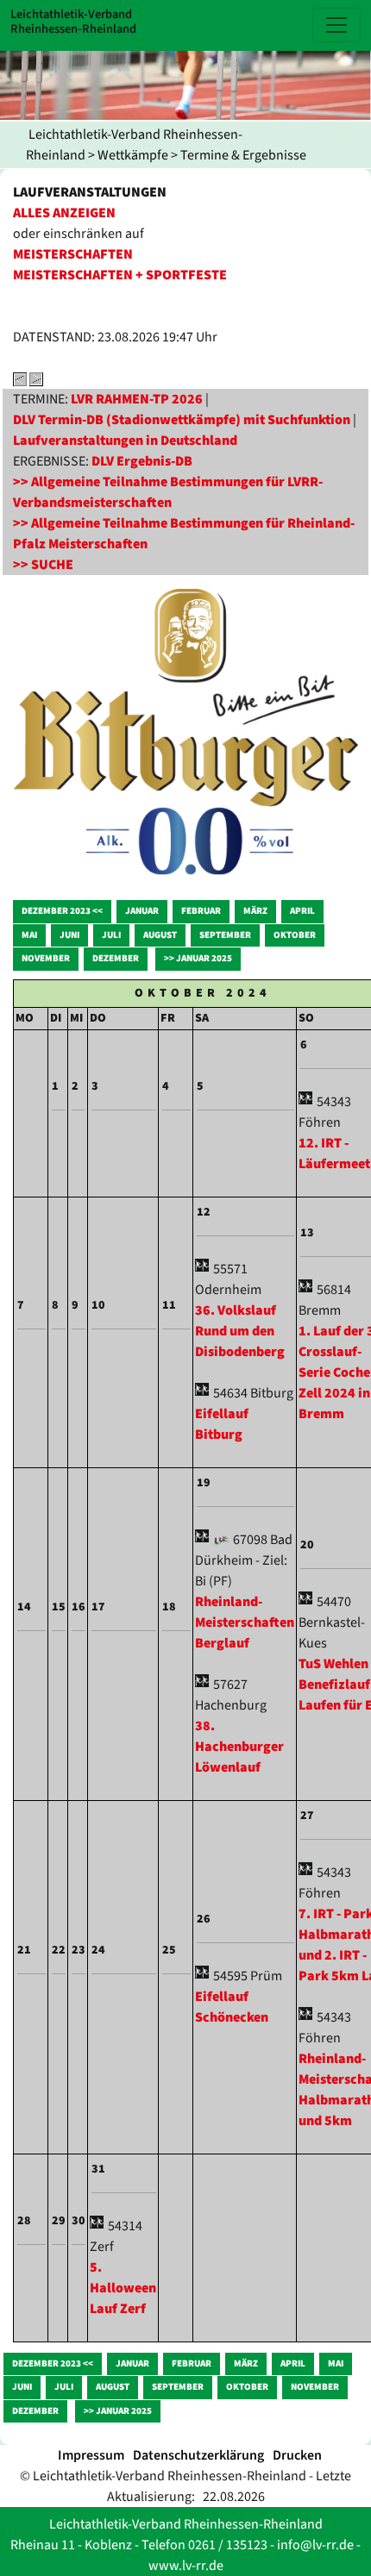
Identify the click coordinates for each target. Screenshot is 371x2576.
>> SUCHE (43, 565)
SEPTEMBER (225, 935)
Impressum (91, 2455)
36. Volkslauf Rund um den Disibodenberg (240, 1331)
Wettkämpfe (133, 155)
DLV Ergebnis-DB (142, 461)
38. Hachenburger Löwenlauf (239, 1747)
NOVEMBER (46, 958)
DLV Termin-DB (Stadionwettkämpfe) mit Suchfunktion (182, 420)
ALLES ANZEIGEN (64, 213)
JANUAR (142, 911)
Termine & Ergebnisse (243, 155)
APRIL (302, 911)
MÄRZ (255, 911)
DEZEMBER (116, 958)
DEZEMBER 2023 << (62, 911)
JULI (111, 935)
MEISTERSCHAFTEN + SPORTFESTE (120, 275)
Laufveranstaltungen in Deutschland (125, 441)
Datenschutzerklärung (198, 2455)
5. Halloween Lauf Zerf (123, 2288)
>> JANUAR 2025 (198, 958)
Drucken (297, 2455)
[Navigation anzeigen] (336, 25)
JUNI (69, 935)
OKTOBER (295, 935)
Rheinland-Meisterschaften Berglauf (245, 1623)
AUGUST (160, 935)
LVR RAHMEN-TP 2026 (137, 399)
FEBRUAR (201, 911)
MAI (29, 935)
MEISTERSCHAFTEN (73, 254)
